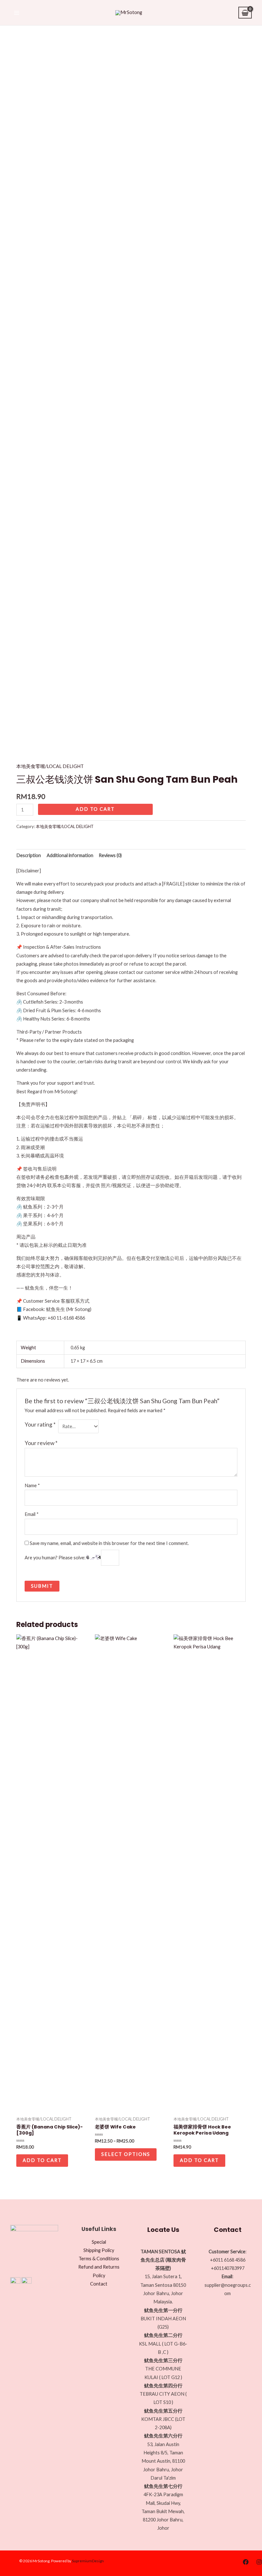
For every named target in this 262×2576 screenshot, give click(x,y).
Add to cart (95, 809)
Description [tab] (29, 855)
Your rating (40, 1424)
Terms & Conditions (99, 2259)
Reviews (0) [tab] (110, 855)
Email (32, 1514)
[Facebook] (246, 2562)
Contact (99, 2284)
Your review (41, 1443)
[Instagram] (259, 2562)
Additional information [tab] (70, 855)
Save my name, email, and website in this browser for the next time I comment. (109, 1543)
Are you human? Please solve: (56, 1558)
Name (32, 1485)
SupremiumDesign (88, 2561)
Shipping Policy (99, 2250)
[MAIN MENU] (17, 12)
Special (99, 2242)
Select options (126, 2154)
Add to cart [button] (42, 2160)
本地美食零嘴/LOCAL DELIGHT (50, 766)
